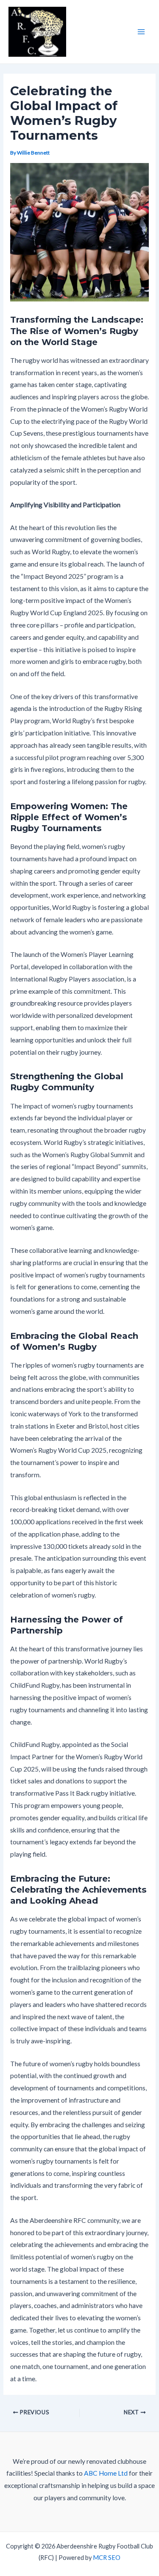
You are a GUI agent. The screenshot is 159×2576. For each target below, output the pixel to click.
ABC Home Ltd (106, 2473)
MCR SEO (107, 2558)
